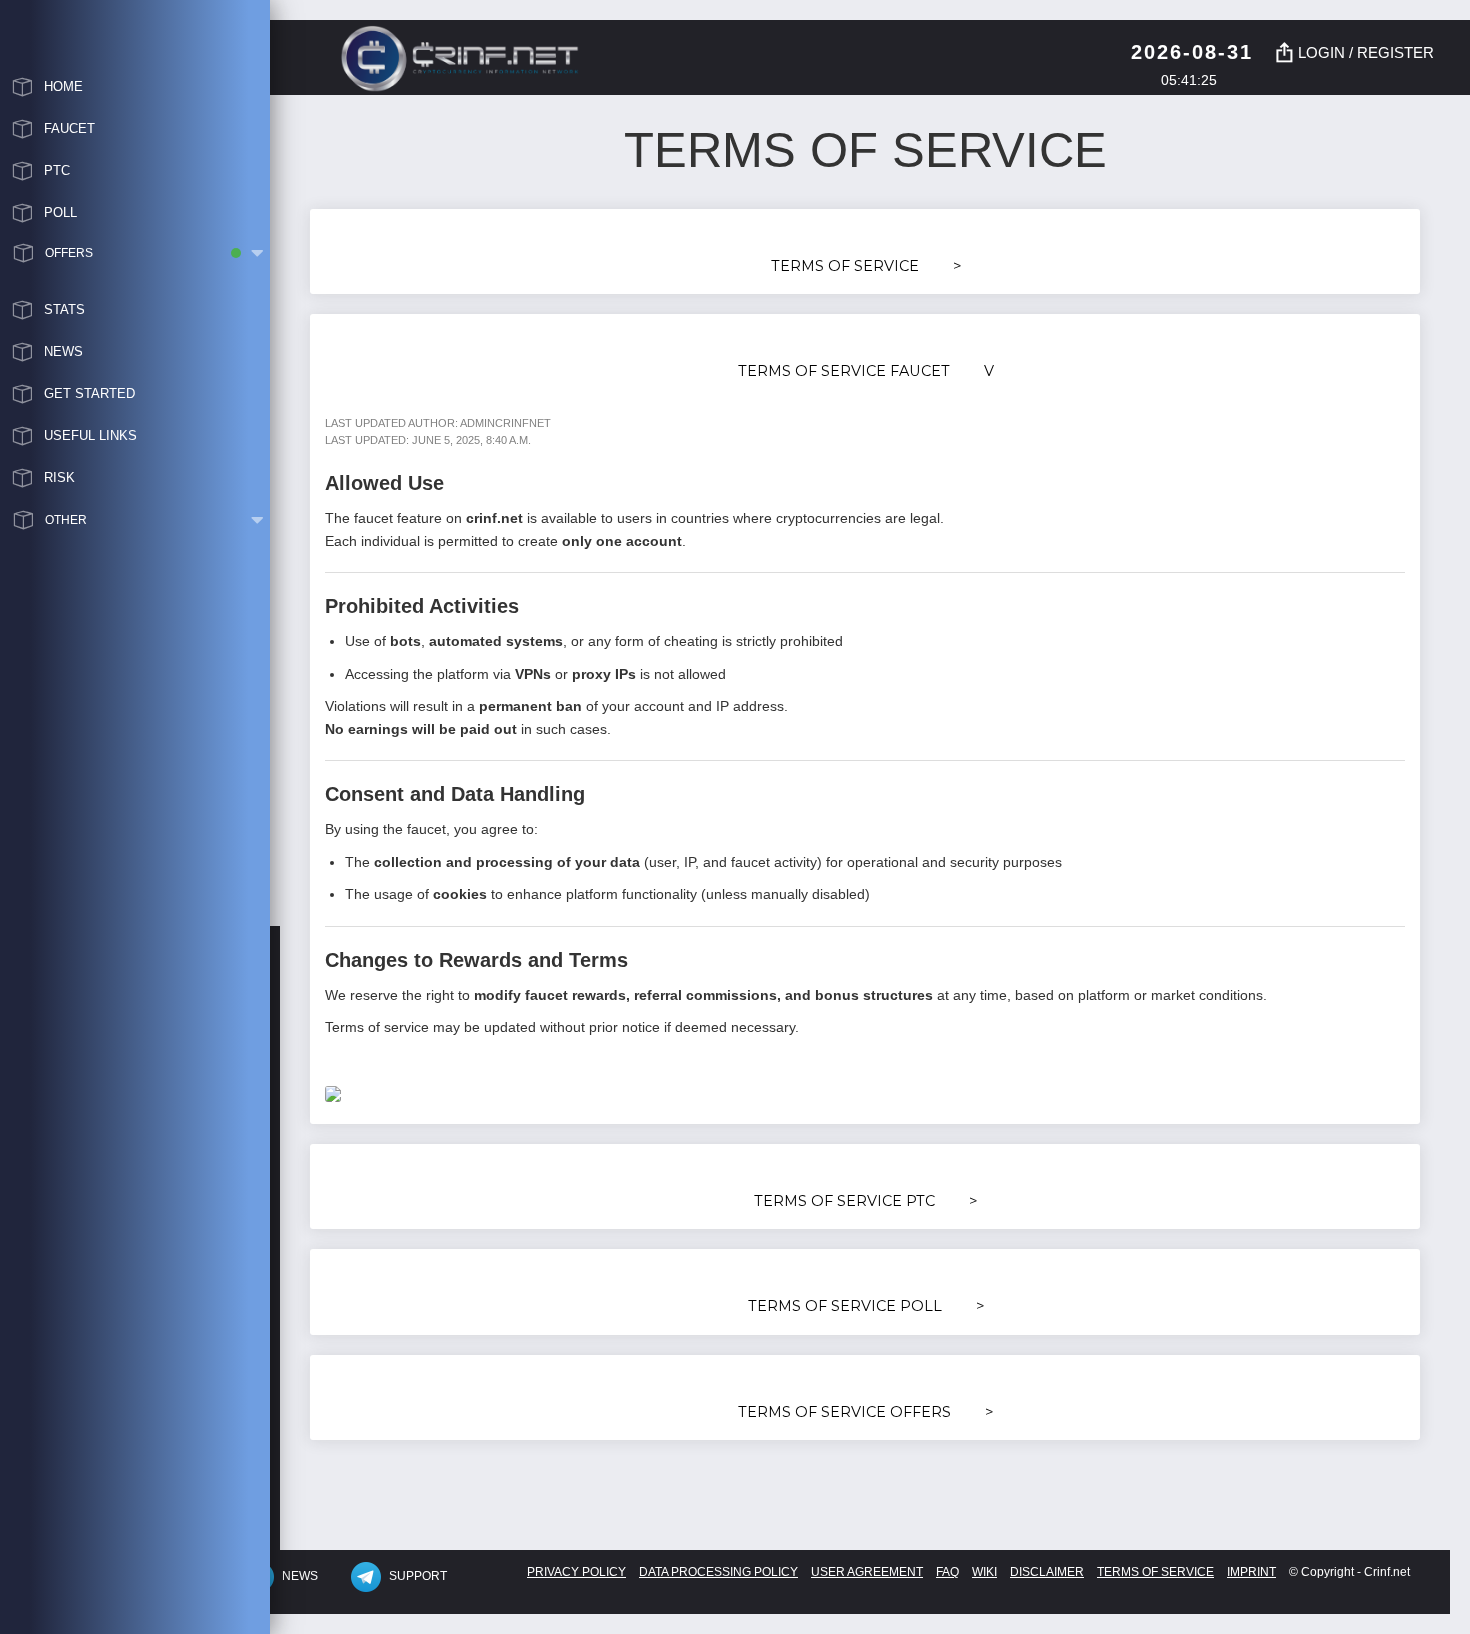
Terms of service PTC (866, 1201)
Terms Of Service (1155, 1572)
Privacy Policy (576, 1572)
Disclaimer (1047, 1572)
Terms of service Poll (866, 1306)
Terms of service (866, 266)
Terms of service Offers (866, 1412)
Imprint (1251, 1572)
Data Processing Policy (718, 1572)
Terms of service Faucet (866, 371)
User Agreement (867, 1572)
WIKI (984, 1572)
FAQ (947, 1572)
